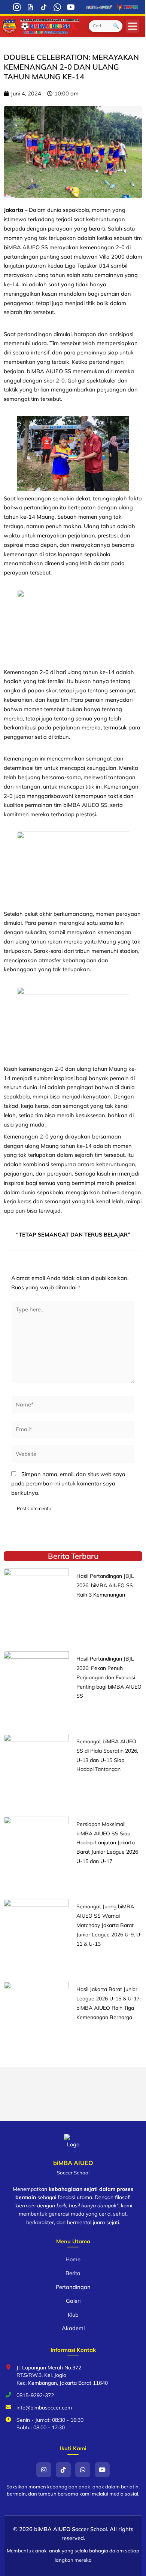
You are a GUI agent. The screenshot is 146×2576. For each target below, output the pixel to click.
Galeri (73, 2301)
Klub (73, 2315)
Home (73, 2259)
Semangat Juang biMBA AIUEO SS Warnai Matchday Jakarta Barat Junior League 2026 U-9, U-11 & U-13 (109, 1925)
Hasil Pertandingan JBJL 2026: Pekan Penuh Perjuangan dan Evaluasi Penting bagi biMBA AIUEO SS (109, 1677)
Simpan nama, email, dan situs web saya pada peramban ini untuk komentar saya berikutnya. (68, 1483)
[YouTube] (71, 7)
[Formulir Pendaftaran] (30, 7)
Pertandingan (73, 2287)
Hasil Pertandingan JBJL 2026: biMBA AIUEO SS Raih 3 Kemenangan (105, 1585)
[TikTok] (44, 7)
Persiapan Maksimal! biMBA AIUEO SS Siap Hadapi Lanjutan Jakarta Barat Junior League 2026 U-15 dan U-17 (107, 1843)
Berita (73, 2273)
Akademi (73, 2328)
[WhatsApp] (57, 7)
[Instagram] (17, 7)
